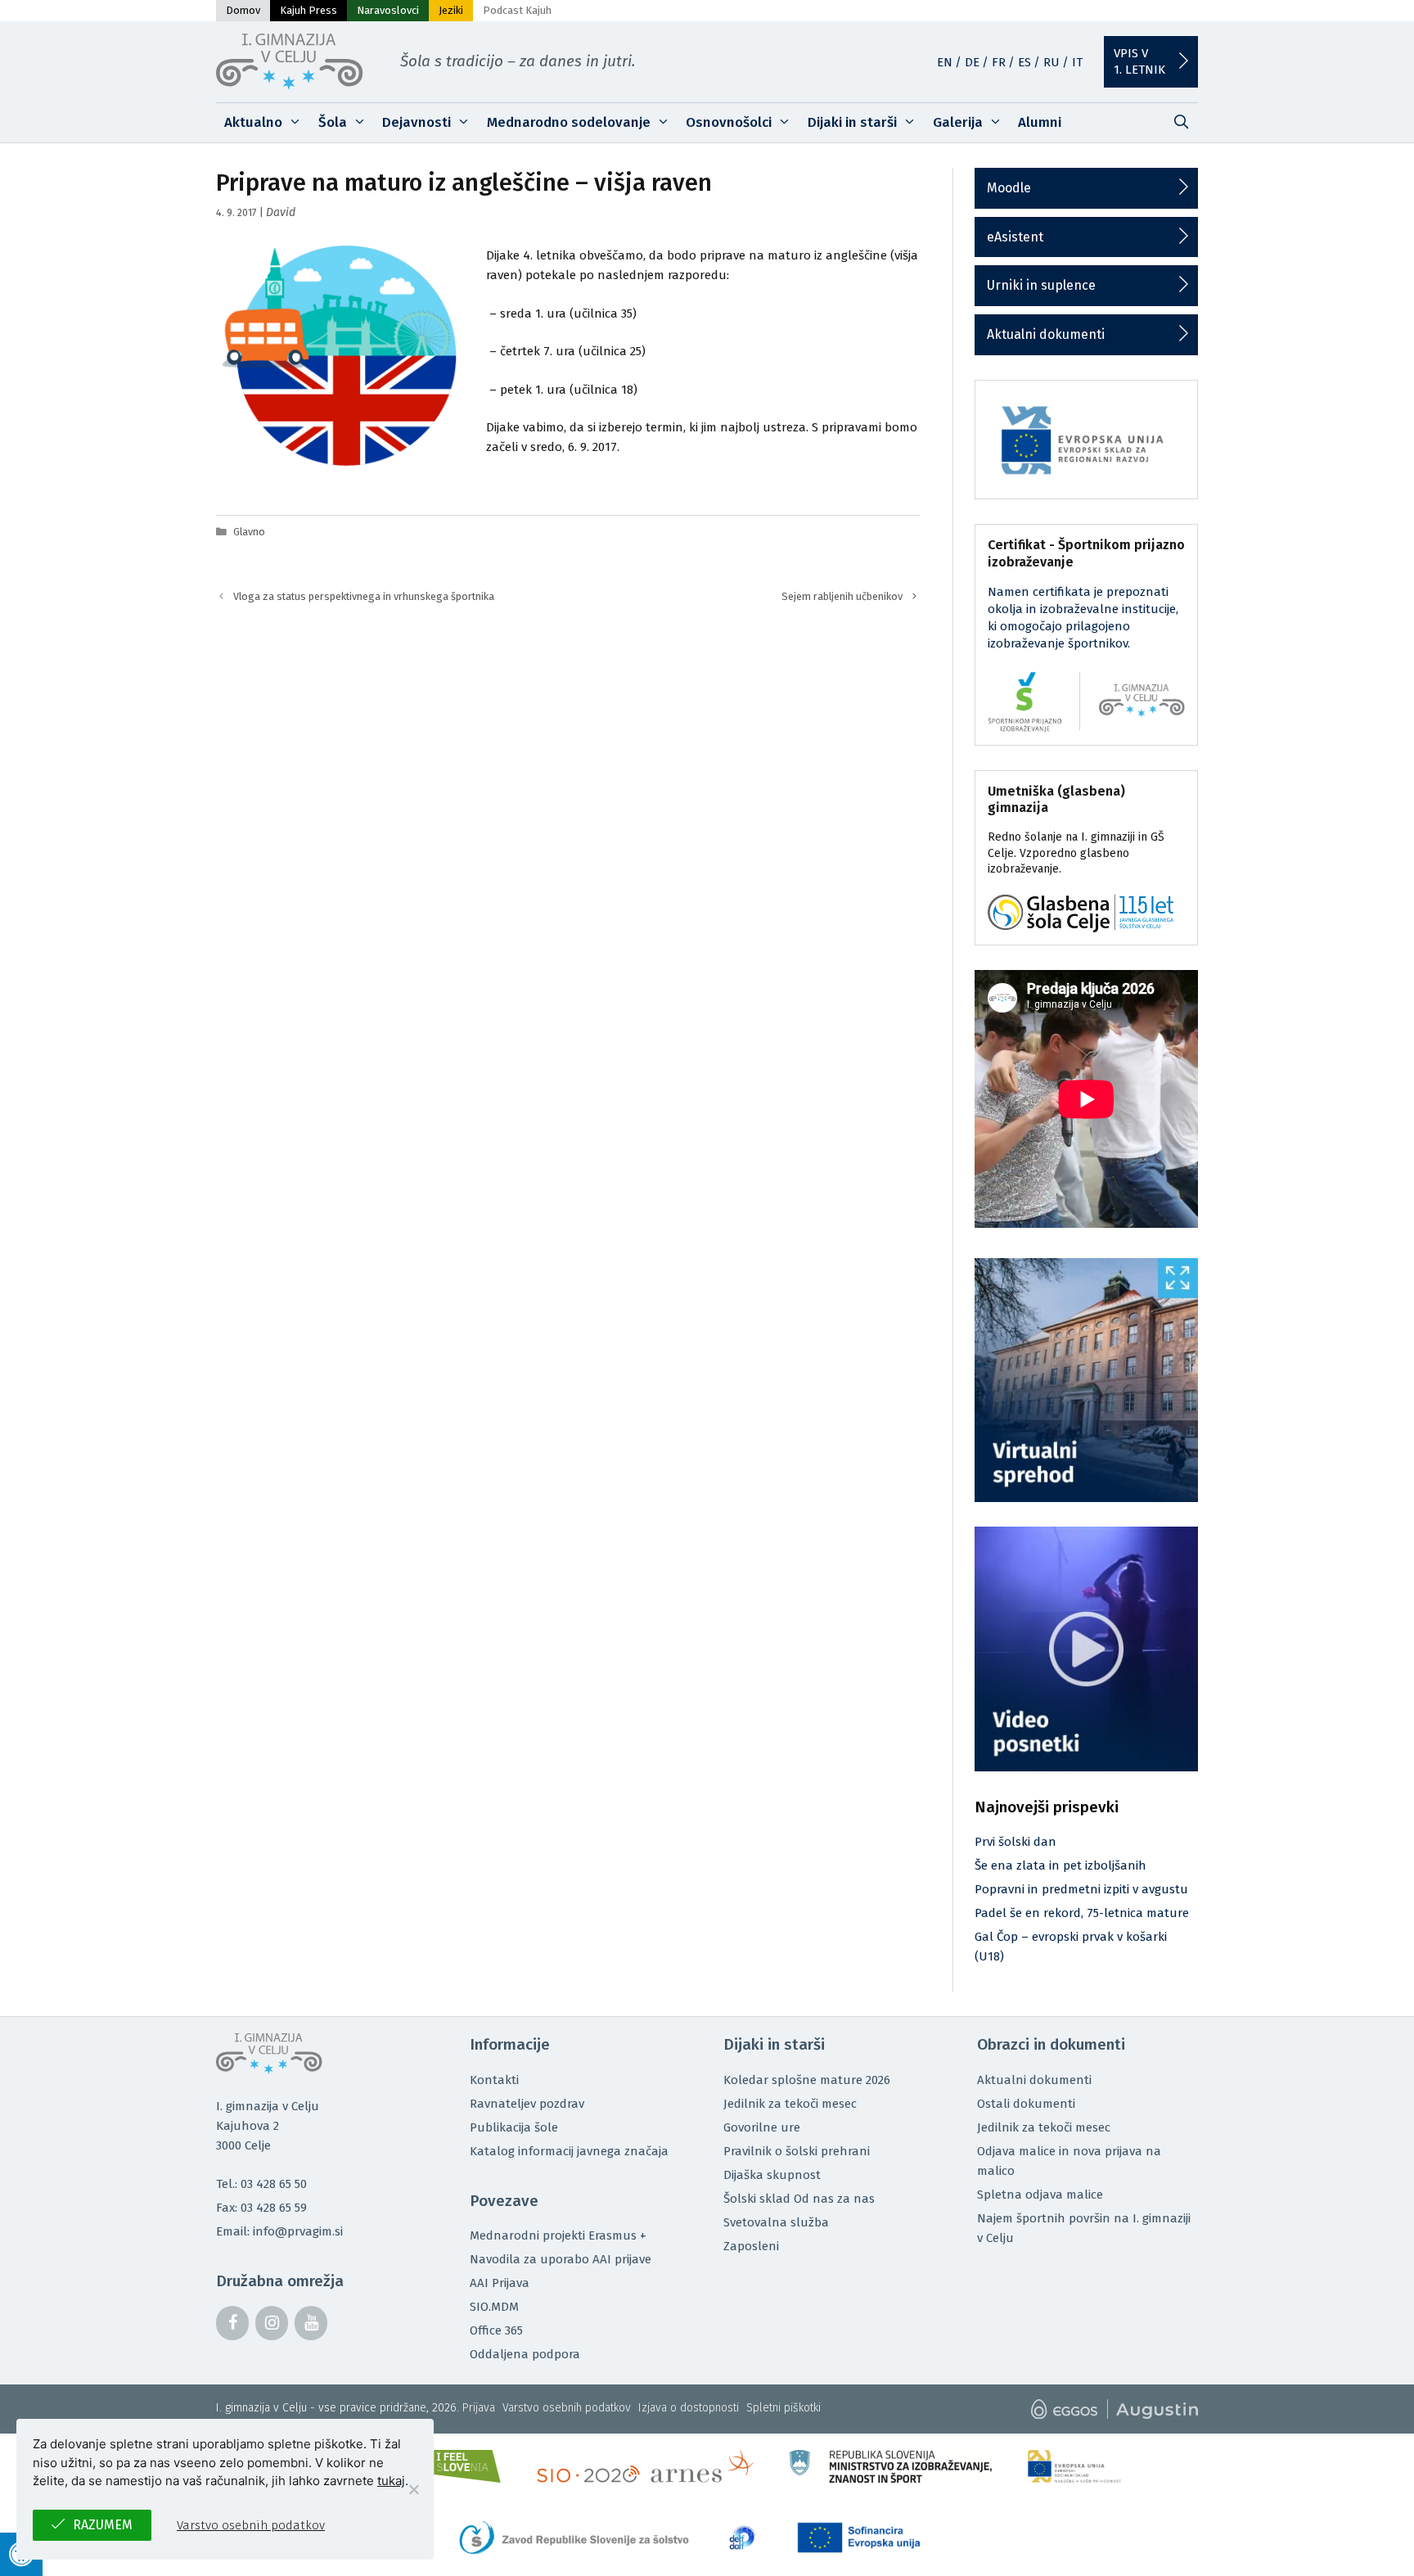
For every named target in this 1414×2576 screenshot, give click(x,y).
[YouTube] (311, 2323)
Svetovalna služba (776, 2222)
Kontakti (494, 2080)
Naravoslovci (388, 10)
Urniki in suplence (1041, 285)
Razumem (103, 2525)
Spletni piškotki (784, 2408)
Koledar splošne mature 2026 (807, 2080)
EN (945, 62)
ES (1024, 62)
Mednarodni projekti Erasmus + (558, 2235)
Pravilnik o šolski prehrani (797, 2151)
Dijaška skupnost (772, 2175)
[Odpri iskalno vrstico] (1181, 123)
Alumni (1040, 122)
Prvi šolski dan (1015, 1842)
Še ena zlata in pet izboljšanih (1060, 1865)
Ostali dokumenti (1026, 2104)
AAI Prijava (500, 2283)
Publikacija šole (514, 2127)
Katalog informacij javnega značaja (569, 2151)
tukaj (391, 2481)
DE (972, 62)
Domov (243, 10)
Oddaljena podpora (525, 2354)
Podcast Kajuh (517, 10)
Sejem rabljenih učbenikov (842, 596)
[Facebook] (232, 2323)
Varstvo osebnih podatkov (567, 2408)
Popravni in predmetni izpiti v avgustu (1081, 1889)
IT (1077, 62)
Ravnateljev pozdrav (527, 2104)
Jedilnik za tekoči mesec (790, 2104)
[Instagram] (272, 2323)
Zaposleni (751, 2246)
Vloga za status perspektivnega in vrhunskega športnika (364, 596)
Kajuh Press (308, 10)
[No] (413, 2489)
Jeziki (451, 10)
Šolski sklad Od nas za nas (799, 2199)
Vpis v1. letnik (1139, 61)
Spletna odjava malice (1040, 2195)
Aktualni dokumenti (1046, 334)
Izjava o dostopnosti (689, 2408)
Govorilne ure (762, 2127)
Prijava (479, 2408)
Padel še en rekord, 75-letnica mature (1082, 1913)
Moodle (1009, 188)
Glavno (249, 532)
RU (1051, 62)
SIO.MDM (494, 2307)
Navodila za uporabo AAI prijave (561, 2259)
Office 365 (496, 2330)
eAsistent (1015, 237)
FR (999, 62)
